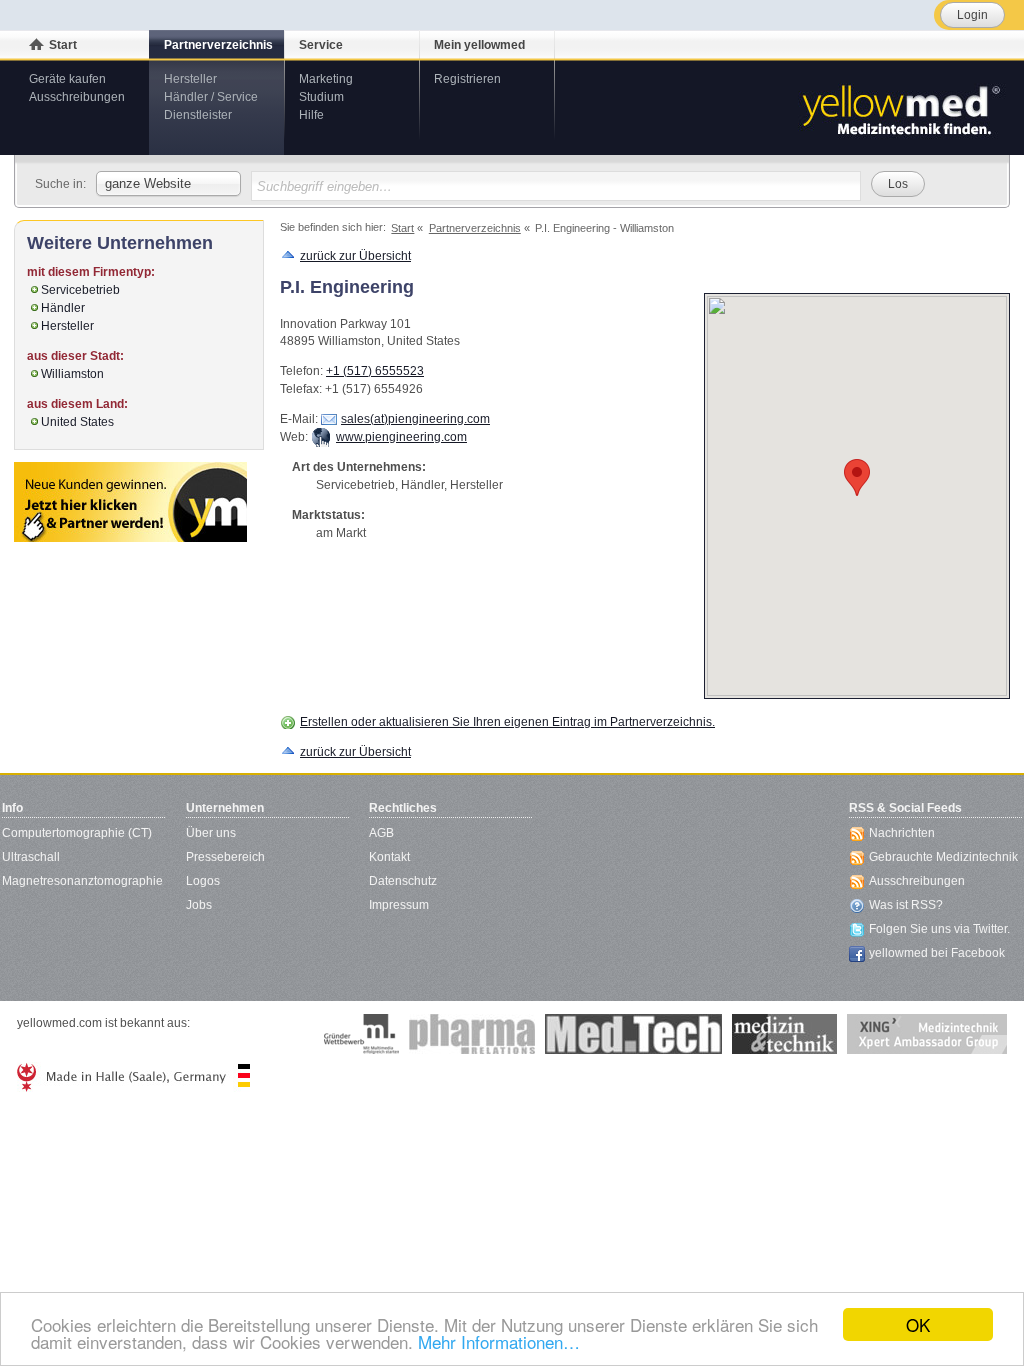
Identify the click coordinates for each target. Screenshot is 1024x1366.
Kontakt (389, 857)
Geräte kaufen (67, 79)
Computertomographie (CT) (77, 833)
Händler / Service (211, 97)
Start (63, 45)
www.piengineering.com (401, 437)
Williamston (72, 374)
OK (918, 1324)
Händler (63, 308)
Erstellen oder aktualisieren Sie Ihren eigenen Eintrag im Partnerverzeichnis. (507, 722)
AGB (381, 833)
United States (77, 422)
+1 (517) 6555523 (375, 371)
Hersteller (190, 79)
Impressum (399, 905)
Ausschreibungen (77, 97)
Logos (203, 881)
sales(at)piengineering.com (415, 419)
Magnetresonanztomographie (82, 881)
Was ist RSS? (906, 905)
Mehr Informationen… (499, 1341)
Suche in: (60, 184)
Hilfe (311, 115)
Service (321, 45)
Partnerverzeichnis (218, 45)
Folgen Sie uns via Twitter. (939, 929)
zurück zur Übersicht (355, 256)
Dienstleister (198, 115)
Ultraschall (31, 857)
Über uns (211, 833)
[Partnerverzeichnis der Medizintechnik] (130, 502)
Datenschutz (403, 881)
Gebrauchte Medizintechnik (943, 857)
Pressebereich (225, 857)
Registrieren (467, 79)
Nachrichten (902, 833)
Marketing (326, 79)
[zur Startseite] (900, 108)
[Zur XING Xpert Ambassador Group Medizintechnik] (927, 1034)
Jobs (199, 905)
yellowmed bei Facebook (937, 953)
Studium (321, 97)
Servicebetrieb (80, 290)
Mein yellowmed (479, 45)
